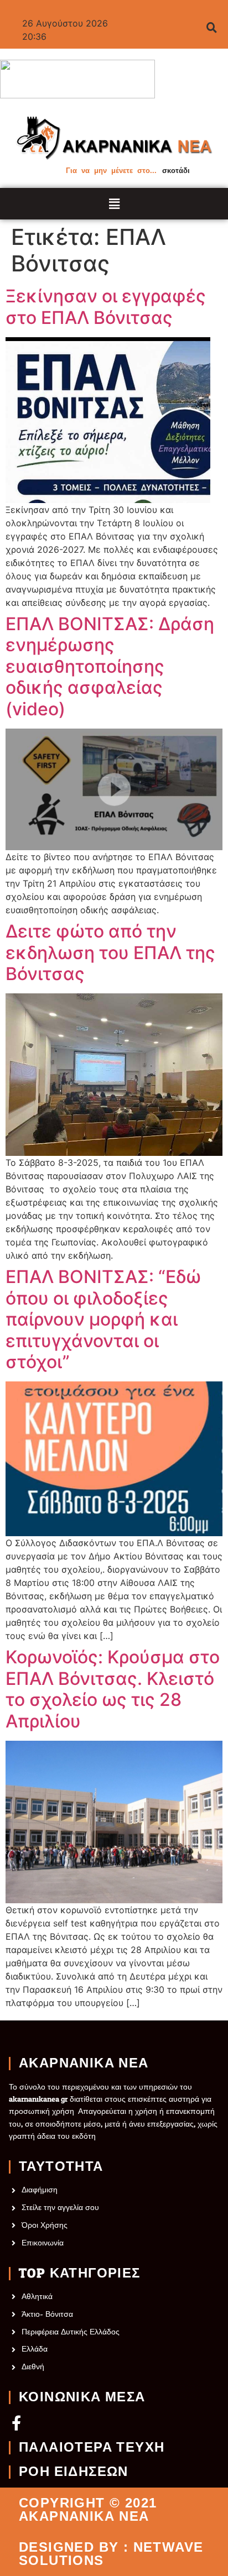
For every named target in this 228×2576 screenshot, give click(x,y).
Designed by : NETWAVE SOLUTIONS (111, 2554)
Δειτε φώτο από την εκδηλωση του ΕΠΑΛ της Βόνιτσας (110, 953)
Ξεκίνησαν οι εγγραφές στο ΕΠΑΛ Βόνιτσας (106, 307)
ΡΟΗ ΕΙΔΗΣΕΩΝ (74, 2472)
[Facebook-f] (16, 2423)
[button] (114, 204)
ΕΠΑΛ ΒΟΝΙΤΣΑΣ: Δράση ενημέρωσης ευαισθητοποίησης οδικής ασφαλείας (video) (110, 667)
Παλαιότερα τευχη (92, 2448)
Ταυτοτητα (61, 2167)
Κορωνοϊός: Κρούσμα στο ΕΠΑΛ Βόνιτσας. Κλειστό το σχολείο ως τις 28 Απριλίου (113, 1689)
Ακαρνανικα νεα (84, 2064)
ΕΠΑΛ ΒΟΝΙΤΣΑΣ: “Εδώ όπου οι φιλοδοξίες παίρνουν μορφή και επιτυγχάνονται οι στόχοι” (103, 1320)
